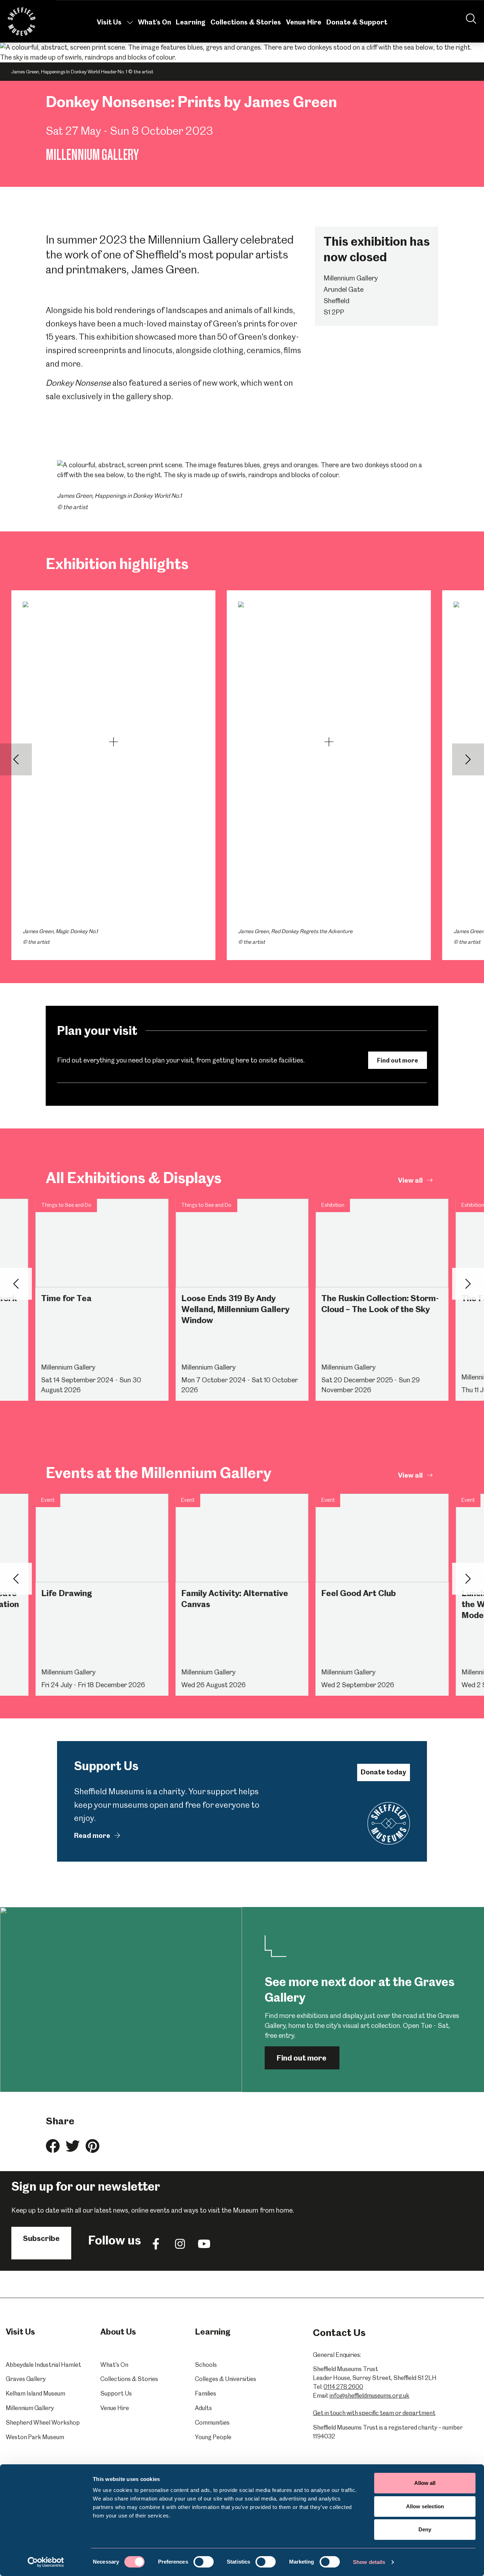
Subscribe (41, 2238)
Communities (212, 2422)
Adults (203, 2408)
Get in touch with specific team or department (374, 2413)
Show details (369, 2562)
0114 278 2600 (343, 2387)
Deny (425, 2529)
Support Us (116, 2393)
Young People (213, 2437)
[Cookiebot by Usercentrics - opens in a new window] (46, 2562)
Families (206, 2393)
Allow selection (425, 2506)
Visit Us (109, 22)
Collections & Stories (246, 22)
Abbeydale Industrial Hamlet (43, 2365)
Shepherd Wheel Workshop (43, 2422)
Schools (206, 2365)
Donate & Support (357, 22)
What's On (154, 22)
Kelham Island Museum (35, 2393)
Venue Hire (304, 22)
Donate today (383, 1772)
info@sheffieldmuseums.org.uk (369, 2396)
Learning (191, 22)
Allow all (425, 2483)
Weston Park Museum (35, 2437)
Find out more (398, 1060)
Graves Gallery (26, 2379)
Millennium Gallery (30, 2408)
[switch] (204, 2562)
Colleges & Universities (226, 2379)
